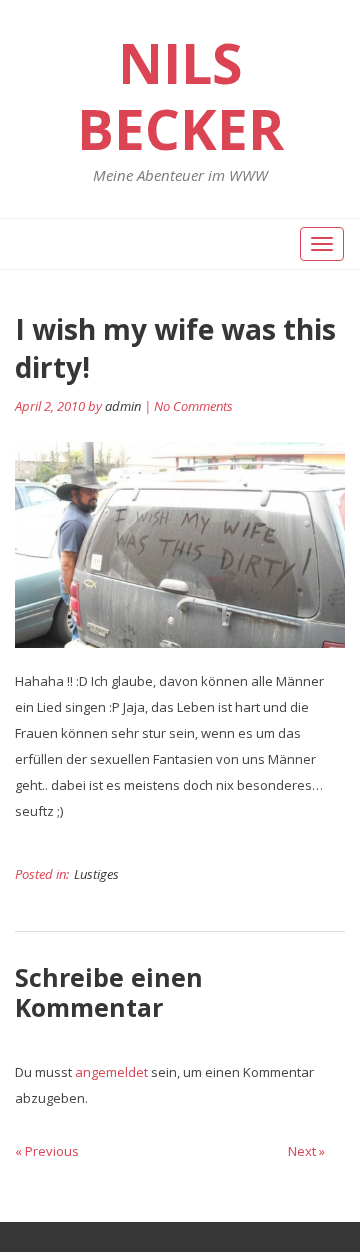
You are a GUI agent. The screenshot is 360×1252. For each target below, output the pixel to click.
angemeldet (111, 1072)
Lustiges (96, 874)
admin (123, 406)
